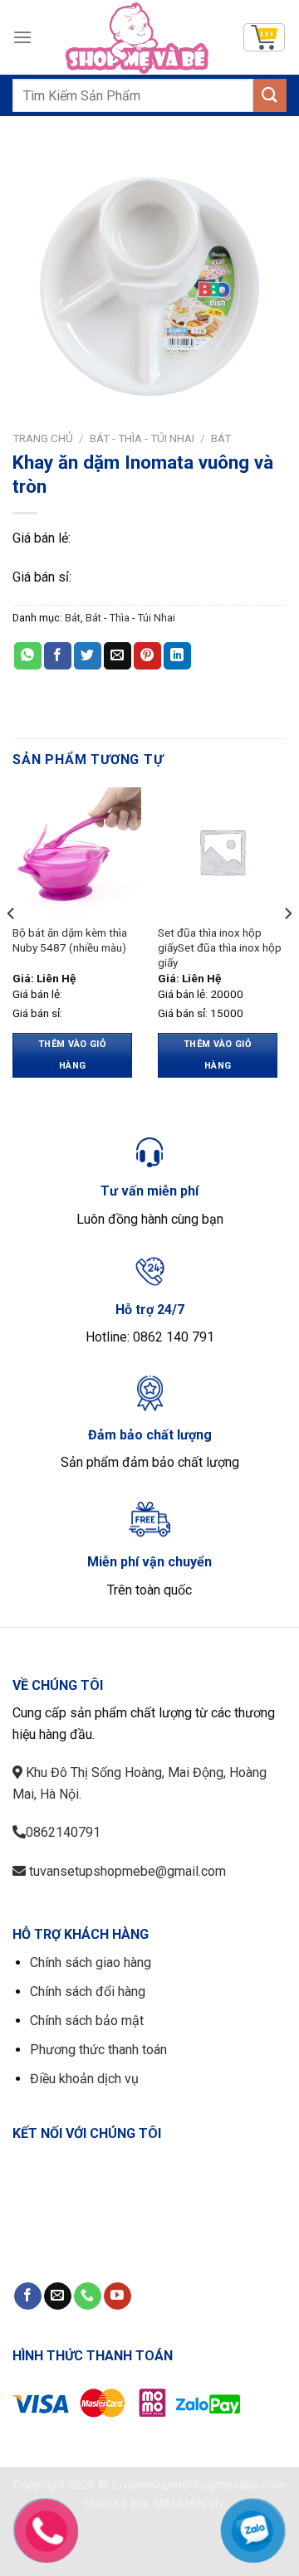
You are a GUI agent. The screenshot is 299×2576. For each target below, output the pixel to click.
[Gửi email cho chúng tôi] (58, 2296)
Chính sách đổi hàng (88, 1992)
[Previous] (12, 947)
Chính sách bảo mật (87, 2021)
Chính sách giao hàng (91, 1962)
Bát (221, 438)
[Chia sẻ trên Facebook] (58, 656)
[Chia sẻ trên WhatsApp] (28, 656)
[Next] (287, 947)
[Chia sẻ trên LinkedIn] (177, 656)
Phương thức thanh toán (98, 2050)
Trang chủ (43, 438)
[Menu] (22, 37)
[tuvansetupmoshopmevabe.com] (137, 37)
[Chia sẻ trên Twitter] (88, 656)
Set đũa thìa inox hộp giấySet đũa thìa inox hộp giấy (220, 947)
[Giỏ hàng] (264, 37)
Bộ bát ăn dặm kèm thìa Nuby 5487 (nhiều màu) (70, 940)
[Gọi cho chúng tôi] (88, 2296)
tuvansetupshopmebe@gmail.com (126, 1871)
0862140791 (63, 1832)
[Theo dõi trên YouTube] (118, 2296)
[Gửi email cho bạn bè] (118, 656)
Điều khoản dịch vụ (84, 2079)
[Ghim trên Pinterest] (147, 656)
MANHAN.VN (189, 2504)
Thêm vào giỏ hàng (72, 1055)
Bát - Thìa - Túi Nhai (142, 438)
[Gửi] (270, 95)
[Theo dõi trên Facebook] (28, 2296)
